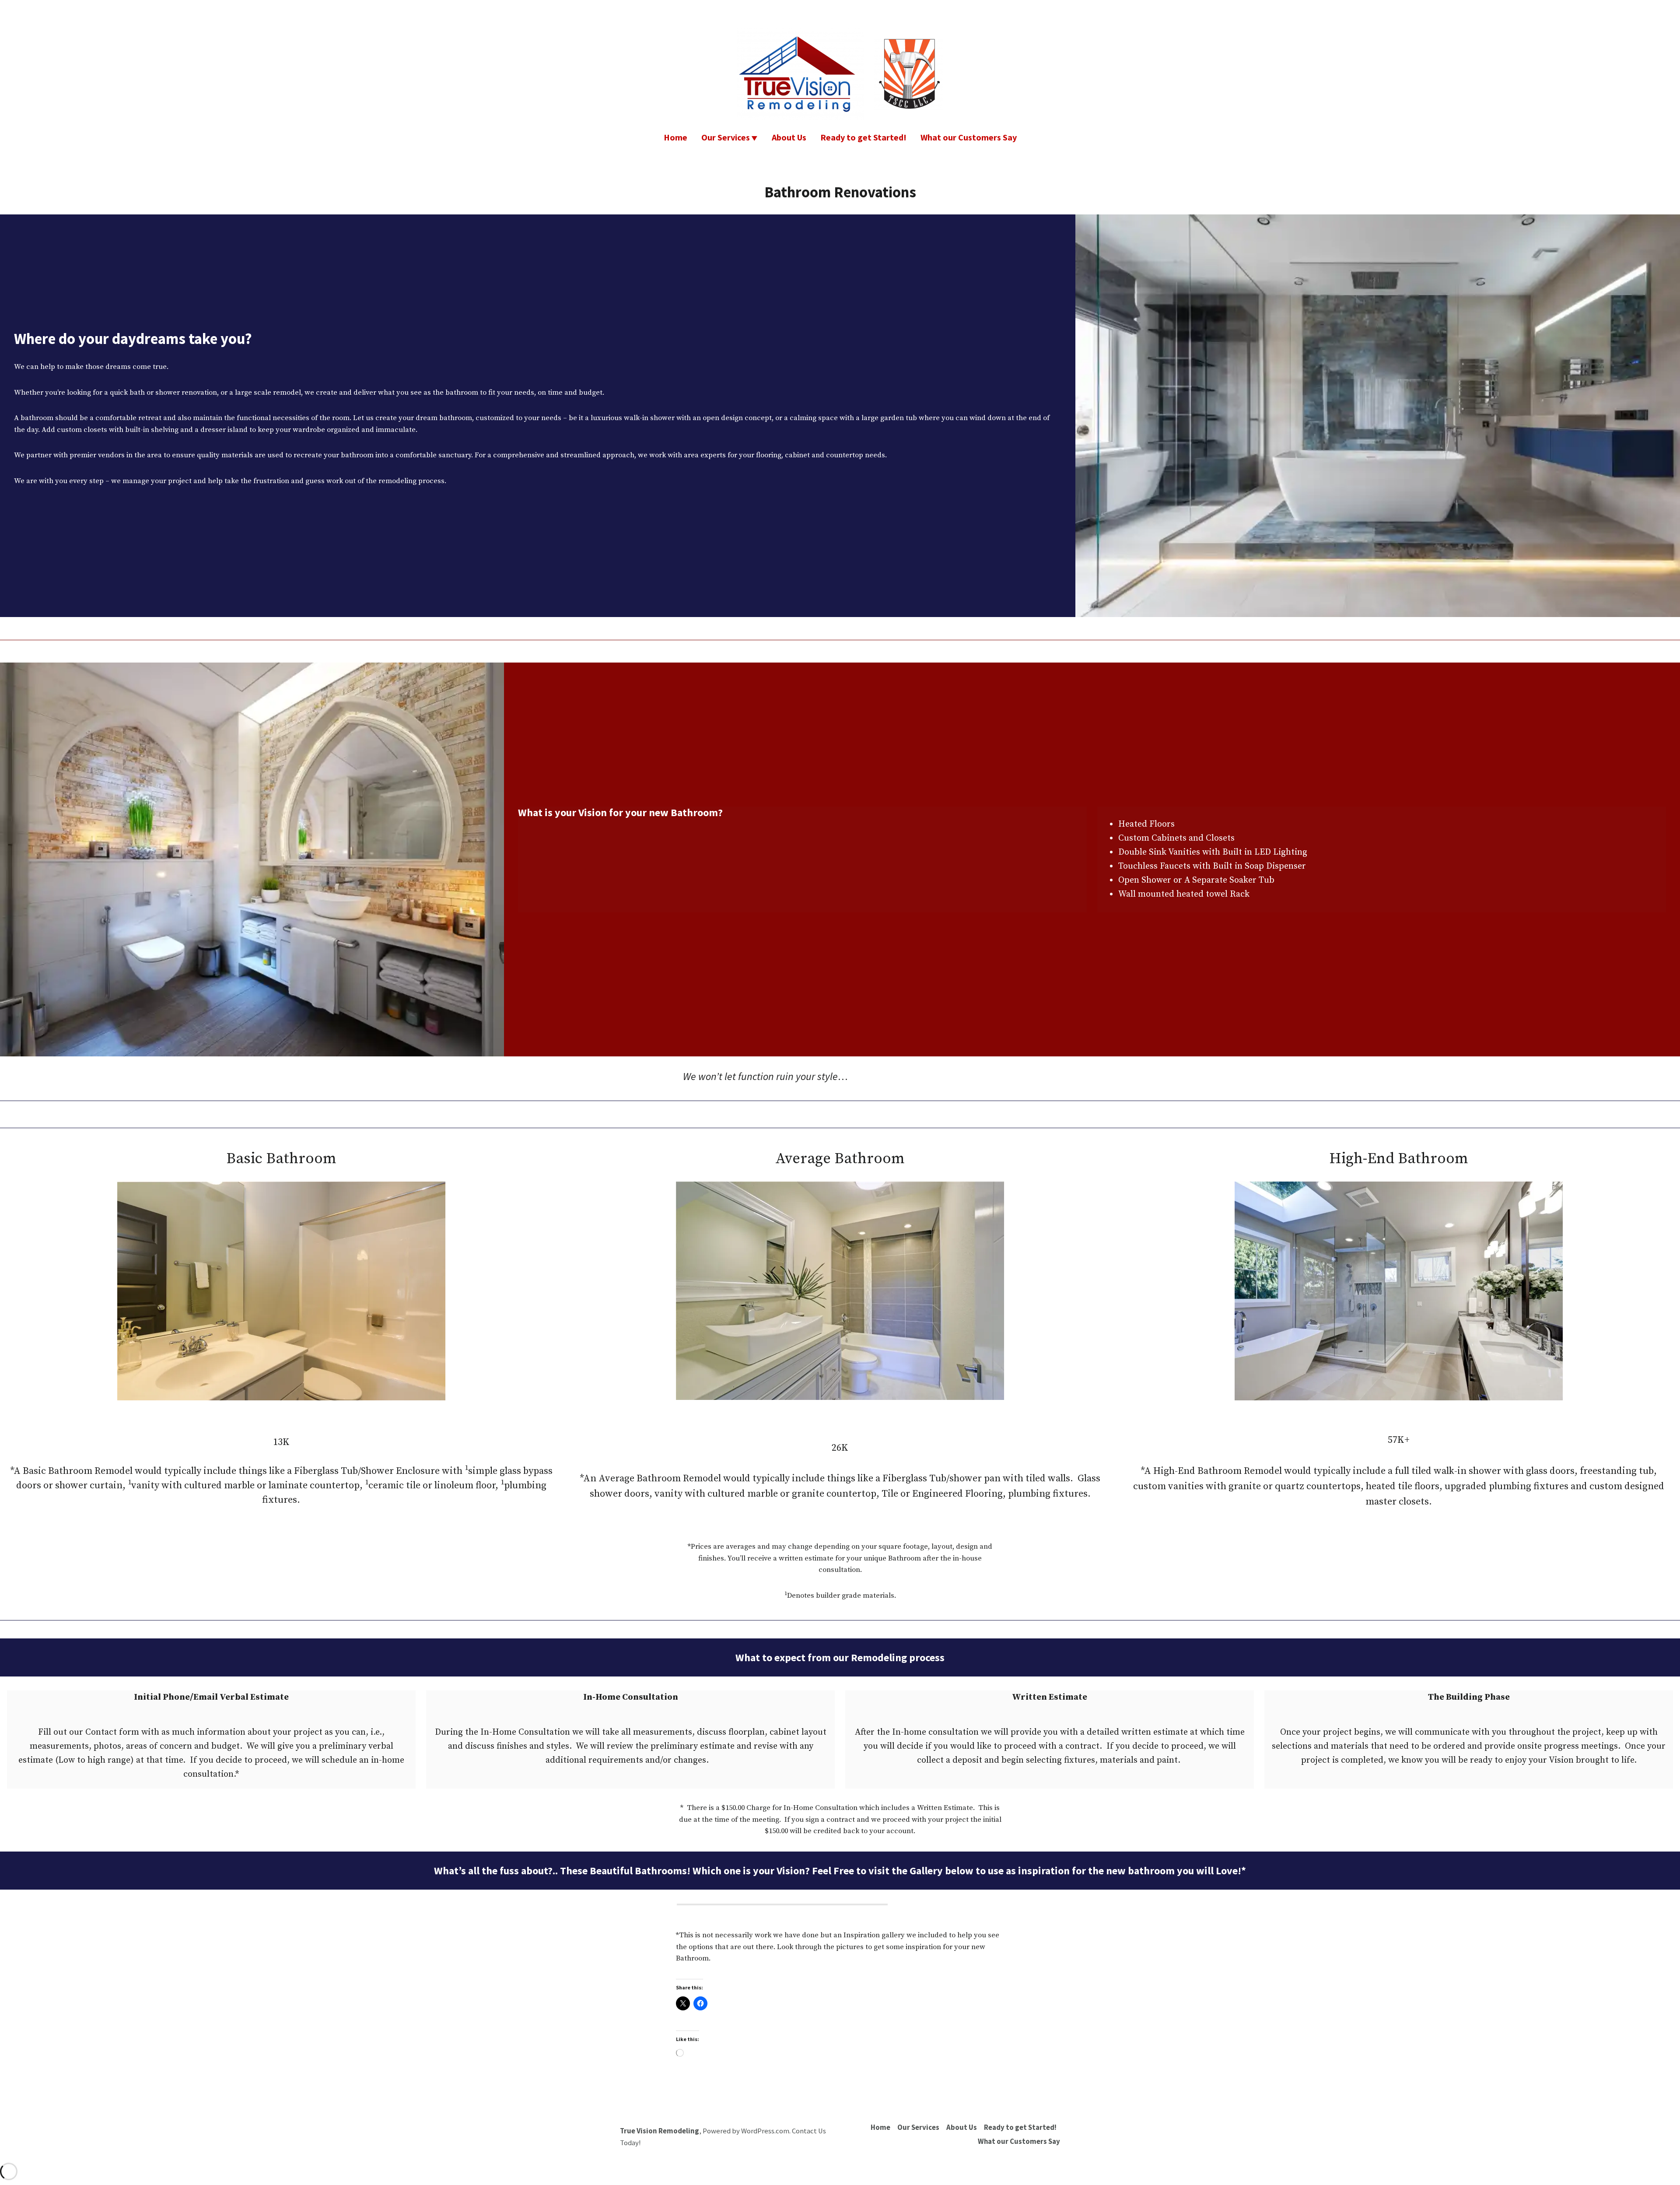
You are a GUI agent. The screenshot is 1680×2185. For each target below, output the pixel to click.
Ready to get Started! (863, 137)
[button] (782, 1904)
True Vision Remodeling (660, 2131)
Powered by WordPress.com (746, 2131)
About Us (789, 137)
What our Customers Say (969, 137)
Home (675, 137)
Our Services (726, 137)
